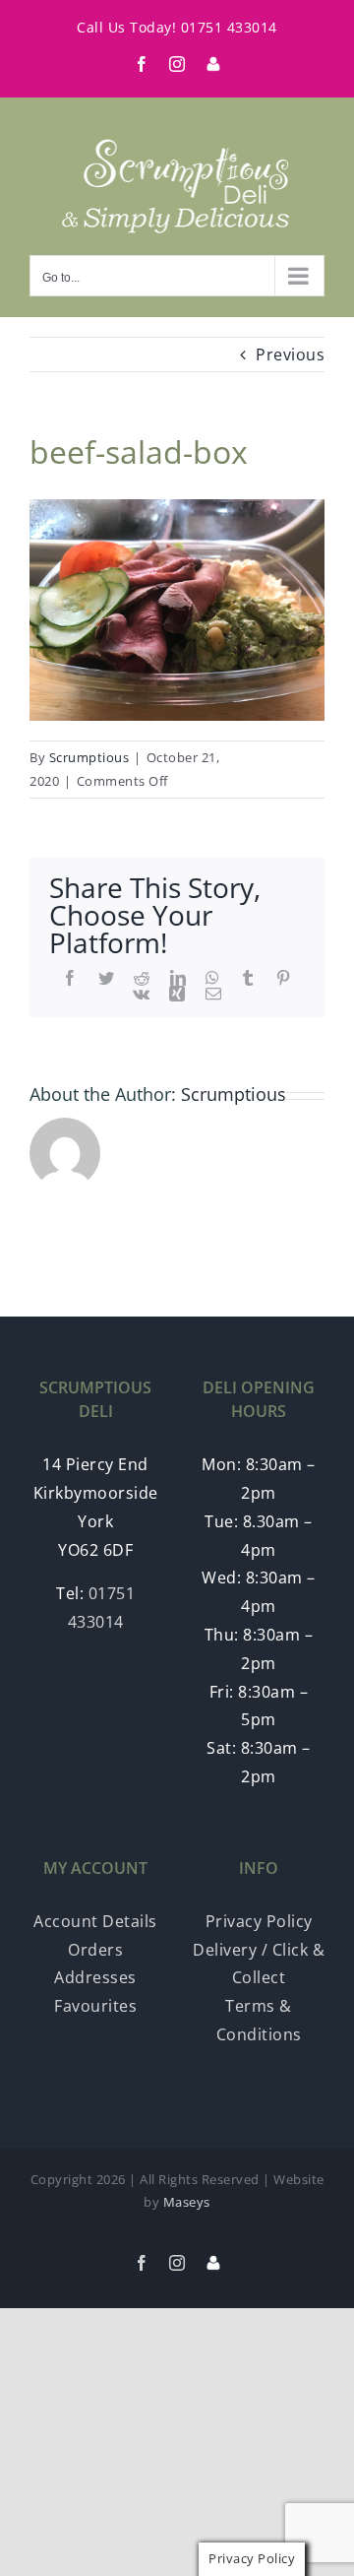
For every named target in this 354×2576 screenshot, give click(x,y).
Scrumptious (89, 757)
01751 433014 (229, 27)
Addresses (95, 1977)
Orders (95, 1950)
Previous (290, 354)
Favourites (95, 2006)
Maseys (187, 2202)
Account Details (95, 1921)
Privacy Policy (259, 1921)
